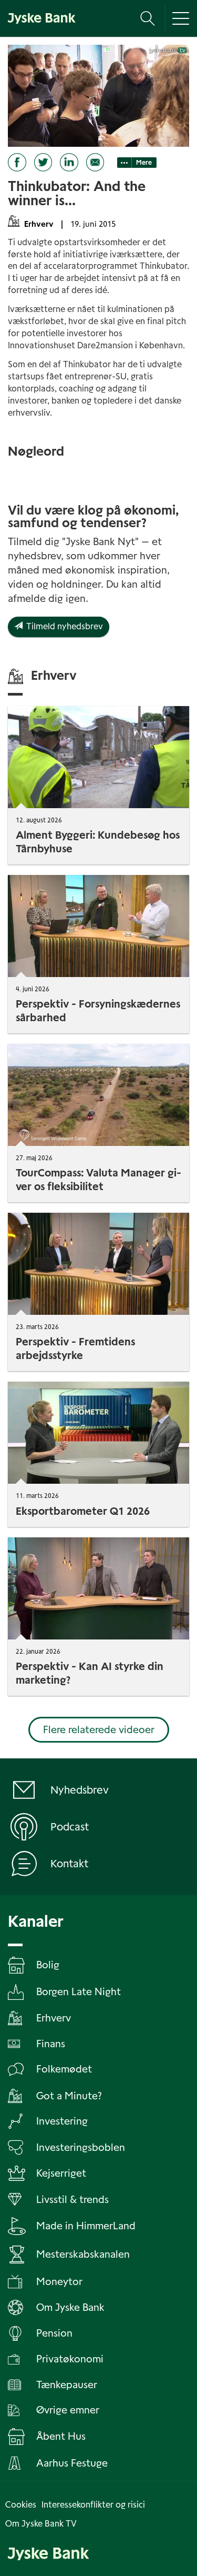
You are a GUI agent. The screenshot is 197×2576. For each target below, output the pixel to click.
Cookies (21, 2505)
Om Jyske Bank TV (41, 2524)
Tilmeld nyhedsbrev (63, 626)
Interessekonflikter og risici (93, 2505)
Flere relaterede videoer (99, 1730)
